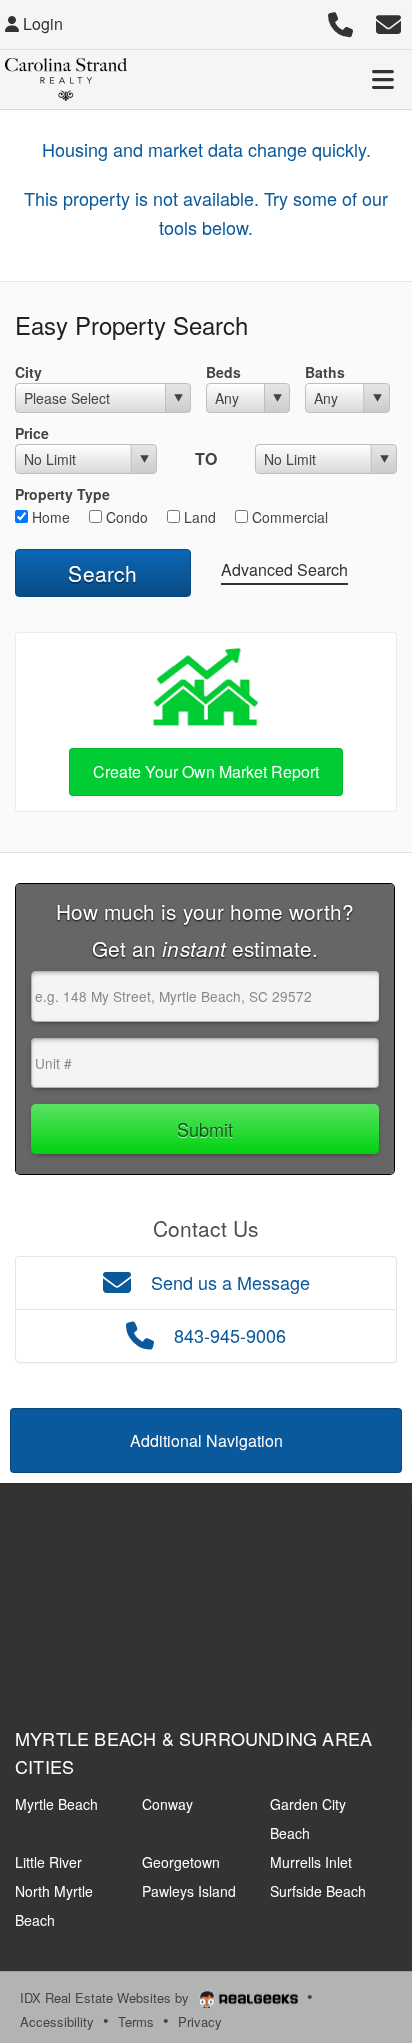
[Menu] (383, 79)
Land (198, 517)
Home (49, 517)
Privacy (200, 2021)
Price (32, 433)
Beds (223, 372)
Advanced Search (284, 569)
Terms (136, 2021)
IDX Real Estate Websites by (106, 1997)
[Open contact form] (388, 21)
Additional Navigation (206, 1440)
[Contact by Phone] (340, 21)
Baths (325, 372)
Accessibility (57, 2021)
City (28, 372)
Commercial (288, 517)
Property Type (62, 494)
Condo (125, 517)
